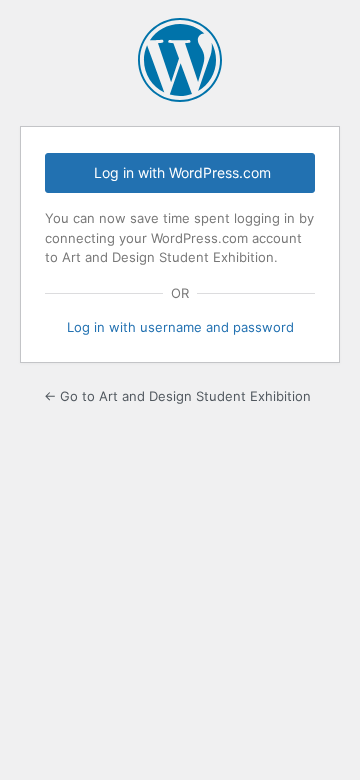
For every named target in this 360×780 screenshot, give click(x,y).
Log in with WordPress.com (182, 172)
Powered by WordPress (180, 60)
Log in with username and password (180, 327)
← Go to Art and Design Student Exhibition (177, 396)
